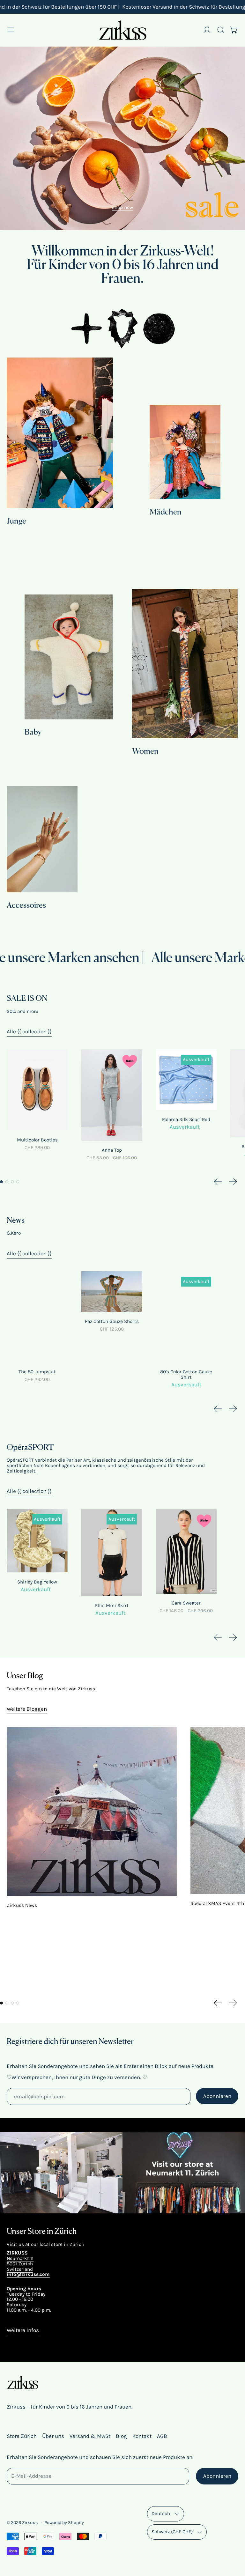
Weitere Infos (23, 2330)
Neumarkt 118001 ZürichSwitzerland (20, 2264)
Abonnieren (217, 2096)
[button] (221, 30)
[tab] (1, 1182)
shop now (122, 207)
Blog (121, 2436)
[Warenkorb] (234, 30)
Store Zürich (22, 2436)
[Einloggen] (207, 30)
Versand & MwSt (90, 2436)
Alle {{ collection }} (29, 1031)
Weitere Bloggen (27, 1709)
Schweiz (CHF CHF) (172, 2532)
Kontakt (142, 2436)
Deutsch (161, 2513)
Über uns (53, 2436)
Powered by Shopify (64, 2523)
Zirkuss (30, 2523)
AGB (162, 2436)
